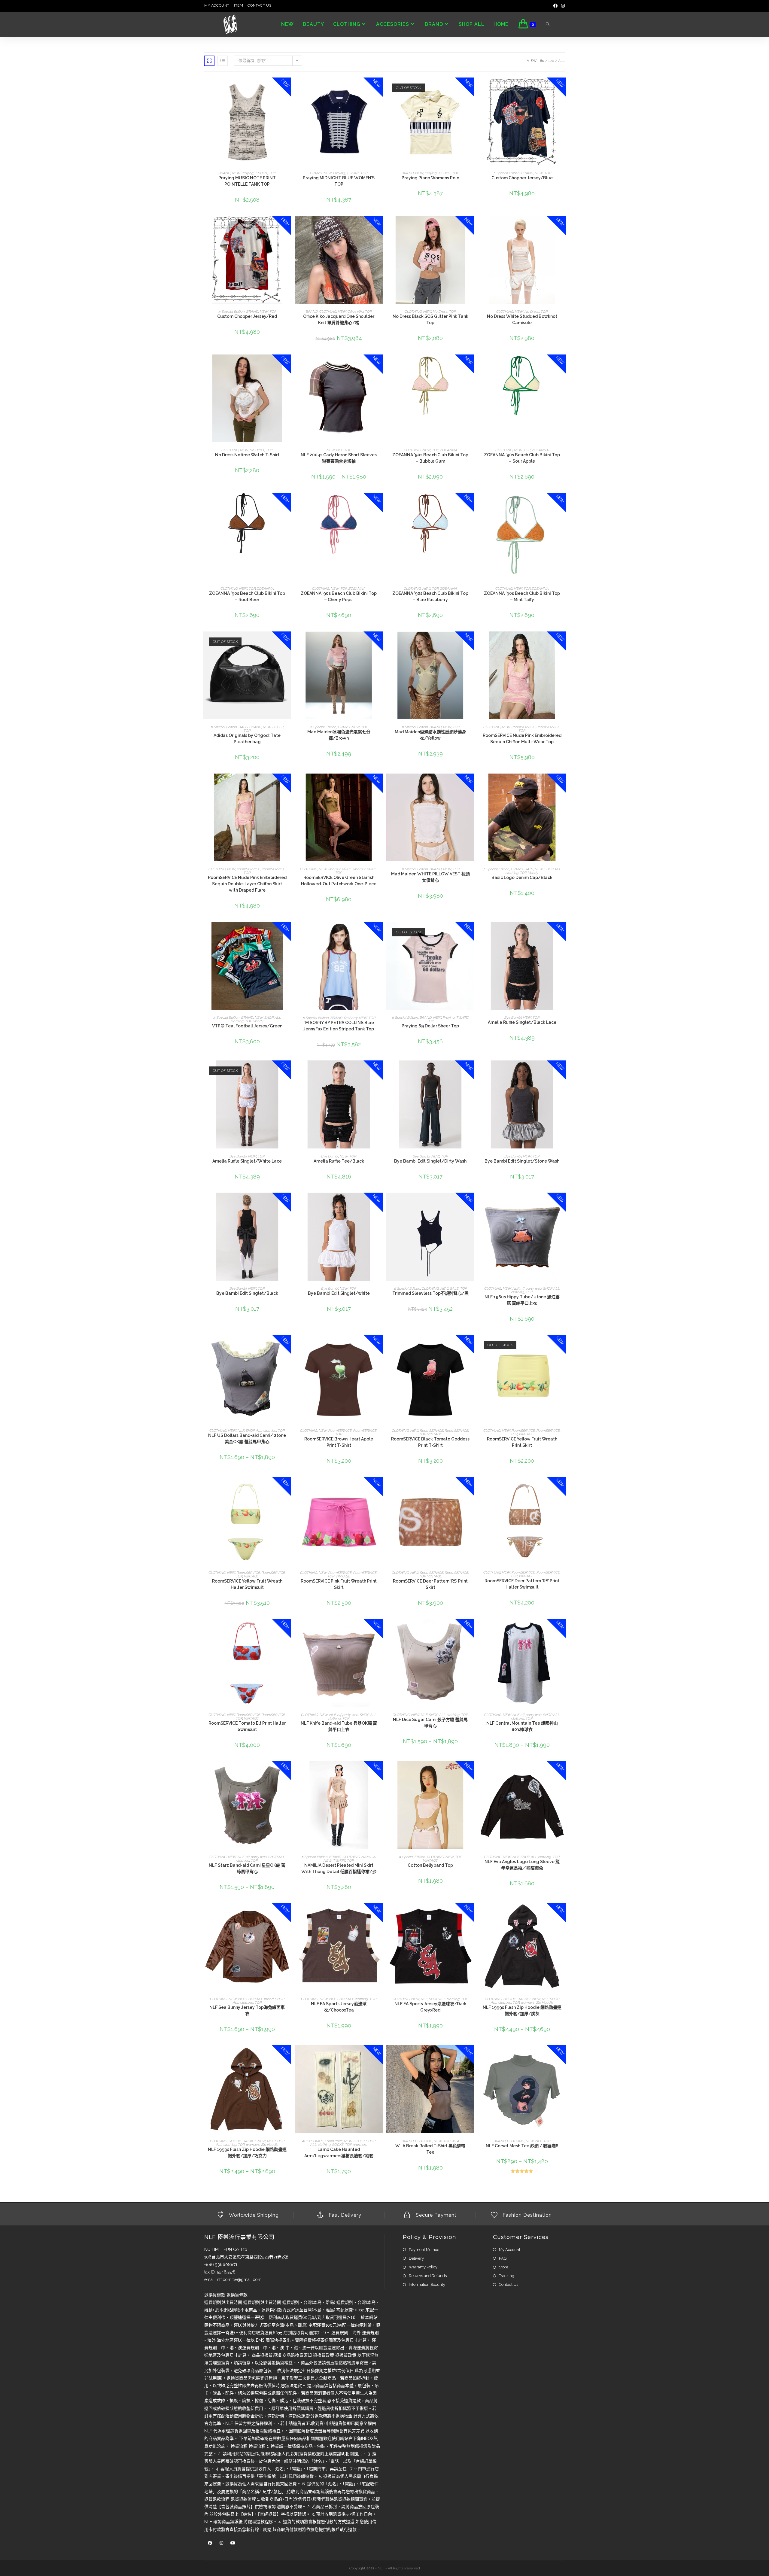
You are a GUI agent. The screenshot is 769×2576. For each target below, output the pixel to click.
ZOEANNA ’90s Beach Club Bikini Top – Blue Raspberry (430, 596)
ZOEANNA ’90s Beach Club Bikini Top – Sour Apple (522, 458)
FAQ (503, 2258)
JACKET (524, 1999)
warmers (528, 2003)
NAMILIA (369, 1857)
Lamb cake (334, 2141)
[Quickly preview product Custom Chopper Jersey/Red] (288, 227)
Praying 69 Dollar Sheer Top (430, 1026)
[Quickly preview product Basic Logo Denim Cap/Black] (563, 784)
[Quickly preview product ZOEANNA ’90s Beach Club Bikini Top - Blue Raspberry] (471, 503)
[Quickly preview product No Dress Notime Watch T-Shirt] (288, 365)
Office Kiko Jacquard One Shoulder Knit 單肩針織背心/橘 (339, 319)
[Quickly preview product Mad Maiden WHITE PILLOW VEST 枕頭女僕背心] (471, 784)
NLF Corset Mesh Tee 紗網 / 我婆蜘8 (522, 2146)
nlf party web (531, 1288)
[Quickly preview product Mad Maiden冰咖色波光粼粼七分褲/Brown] (380, 642)
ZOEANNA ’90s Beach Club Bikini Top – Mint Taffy (522, 596)
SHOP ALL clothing (261, 1431)
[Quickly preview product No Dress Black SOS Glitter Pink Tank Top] (471, 227)
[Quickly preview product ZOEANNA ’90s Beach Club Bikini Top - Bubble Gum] (471, 365)
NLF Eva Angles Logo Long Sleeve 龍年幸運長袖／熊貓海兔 (522, 1865)
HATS (529, 869)
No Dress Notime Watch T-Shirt (247, 455)
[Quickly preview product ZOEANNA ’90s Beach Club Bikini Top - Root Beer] (288, 503)
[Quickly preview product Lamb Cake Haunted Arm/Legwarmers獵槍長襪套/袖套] (380, 2056)
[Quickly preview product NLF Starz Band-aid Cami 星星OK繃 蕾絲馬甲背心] (288, 1772)
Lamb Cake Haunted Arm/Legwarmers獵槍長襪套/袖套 (339, 2153)
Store (504, 2267)
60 (542, 61)
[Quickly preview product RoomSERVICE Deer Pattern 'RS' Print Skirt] (471, 1487)
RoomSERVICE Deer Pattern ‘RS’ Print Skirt (430, 1584)
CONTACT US (259, 5)
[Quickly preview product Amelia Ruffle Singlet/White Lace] (288, 1071)
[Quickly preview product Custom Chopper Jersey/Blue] (563, 88)
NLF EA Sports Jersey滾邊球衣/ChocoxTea (339, 2007)
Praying (248, 173)
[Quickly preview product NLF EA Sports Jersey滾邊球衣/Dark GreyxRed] (471, 1914)
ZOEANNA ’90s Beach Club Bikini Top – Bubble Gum (430, 458)
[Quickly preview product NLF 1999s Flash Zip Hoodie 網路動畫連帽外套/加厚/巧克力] (288, 2056)
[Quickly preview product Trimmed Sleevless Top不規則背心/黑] (471, 1203)
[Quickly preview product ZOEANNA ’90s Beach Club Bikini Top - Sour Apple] (563, 365)
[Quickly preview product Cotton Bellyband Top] (471, 1772)
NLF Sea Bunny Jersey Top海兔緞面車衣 (247, 2010)
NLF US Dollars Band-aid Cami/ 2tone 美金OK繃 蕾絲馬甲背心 (247, 1439)
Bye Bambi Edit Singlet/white (339, 1293)
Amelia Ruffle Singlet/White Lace (247, 1161)
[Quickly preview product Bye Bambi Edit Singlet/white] (380, 1203)
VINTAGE (435, 1434)
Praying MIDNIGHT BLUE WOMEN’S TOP (339, 181)
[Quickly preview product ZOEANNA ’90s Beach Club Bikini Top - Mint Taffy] (563, 503)
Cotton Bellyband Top (430, 1865)
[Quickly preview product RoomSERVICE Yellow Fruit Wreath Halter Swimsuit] (288, 1487)
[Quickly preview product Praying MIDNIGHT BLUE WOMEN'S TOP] (380, 88)
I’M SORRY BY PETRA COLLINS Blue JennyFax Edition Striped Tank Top (339, 1026)
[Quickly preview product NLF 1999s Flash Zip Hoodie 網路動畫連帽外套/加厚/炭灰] (563, 1914)
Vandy (533, 873)
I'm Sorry (351, 1018)
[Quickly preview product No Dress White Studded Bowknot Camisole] (563, 227)
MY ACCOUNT (217, 5)
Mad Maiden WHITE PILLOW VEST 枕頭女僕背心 (430, 877)
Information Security (427, 2284)
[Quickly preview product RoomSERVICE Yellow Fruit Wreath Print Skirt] (563, 1345)
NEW (236, 173)
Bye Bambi (513, 1017)
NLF (339, 450)
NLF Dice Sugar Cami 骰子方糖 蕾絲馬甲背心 (430, 1723)
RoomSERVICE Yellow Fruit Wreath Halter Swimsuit (247, 1584)
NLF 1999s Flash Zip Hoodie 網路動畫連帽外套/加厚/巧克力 (247, 2153)
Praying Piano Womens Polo (430, 178)
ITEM (239, 5)
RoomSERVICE (523, 727)
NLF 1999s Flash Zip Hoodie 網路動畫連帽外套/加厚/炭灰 (522, 2010)
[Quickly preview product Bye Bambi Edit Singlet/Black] (288, 1203)
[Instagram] (562, 6)
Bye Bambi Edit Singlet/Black (247, 1293)
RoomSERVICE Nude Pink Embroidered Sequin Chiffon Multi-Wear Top (522, 739)
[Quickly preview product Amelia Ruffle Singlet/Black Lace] (563, 932)
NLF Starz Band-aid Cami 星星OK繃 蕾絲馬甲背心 (247, 1868)
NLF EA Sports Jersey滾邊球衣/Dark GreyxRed (430, 2007)
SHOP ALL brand (260, 1999)
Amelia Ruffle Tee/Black (339, 1161)
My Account (510, 2250)
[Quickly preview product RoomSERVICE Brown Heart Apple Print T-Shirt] (380, 1345)
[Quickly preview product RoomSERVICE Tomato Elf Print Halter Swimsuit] (288, 1629)
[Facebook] (555, 6)
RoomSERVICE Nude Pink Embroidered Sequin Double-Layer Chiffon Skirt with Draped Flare (247, 884)
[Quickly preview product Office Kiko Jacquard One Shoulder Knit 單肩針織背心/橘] (380, 227)
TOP (272, 173)
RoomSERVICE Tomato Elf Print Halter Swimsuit (247, 1726)
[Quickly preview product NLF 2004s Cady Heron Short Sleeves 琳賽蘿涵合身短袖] (380, 365)
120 (551, 61)
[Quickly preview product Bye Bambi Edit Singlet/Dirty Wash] (471, 1071)
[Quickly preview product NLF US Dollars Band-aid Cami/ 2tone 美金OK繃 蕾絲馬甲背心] (288, 1345)
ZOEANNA (449, 450)
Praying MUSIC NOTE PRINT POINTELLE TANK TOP (247, 181)
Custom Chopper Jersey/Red (247, 316)
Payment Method (424, 2250)
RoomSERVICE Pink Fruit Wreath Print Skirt (339, 1584)
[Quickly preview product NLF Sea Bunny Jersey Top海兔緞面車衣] (288, 1914)
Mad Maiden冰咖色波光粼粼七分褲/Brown (339, 735)
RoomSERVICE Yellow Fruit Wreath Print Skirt (522, 1442)
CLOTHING (328, 312)
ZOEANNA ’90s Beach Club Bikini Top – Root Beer (247, 596)
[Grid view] (209, 61)
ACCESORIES (313, 2141)
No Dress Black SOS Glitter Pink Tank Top (430, 319)
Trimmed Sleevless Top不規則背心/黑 (430, 1293)
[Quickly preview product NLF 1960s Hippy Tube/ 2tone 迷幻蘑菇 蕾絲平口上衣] (563, 1203)
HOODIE (510, 1999)
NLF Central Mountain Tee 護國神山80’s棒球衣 (522, 1726)
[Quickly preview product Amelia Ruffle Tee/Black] (380, 1071)
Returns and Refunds (428, 2276)
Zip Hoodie (545, 2003)
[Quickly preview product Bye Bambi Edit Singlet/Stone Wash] (563, 1071)
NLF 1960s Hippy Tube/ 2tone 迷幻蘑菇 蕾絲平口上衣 (522, 1300)
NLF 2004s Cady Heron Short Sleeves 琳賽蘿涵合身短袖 (339, 458)
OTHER (278, 727)
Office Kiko (356, 312)
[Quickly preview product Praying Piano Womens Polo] (471, 88)
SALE (454, 1288)
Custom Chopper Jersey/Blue (522, 178)
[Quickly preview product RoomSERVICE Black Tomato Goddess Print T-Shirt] (471, 1345)
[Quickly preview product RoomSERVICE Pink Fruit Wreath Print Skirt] (380, 1487)
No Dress (440, 312)
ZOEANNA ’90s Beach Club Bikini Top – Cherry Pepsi (339, 596)
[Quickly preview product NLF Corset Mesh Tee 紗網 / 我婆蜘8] (563, 2056)
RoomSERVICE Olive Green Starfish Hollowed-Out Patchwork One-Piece (339, 881)
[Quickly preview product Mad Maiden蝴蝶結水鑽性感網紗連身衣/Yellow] (471, 642)
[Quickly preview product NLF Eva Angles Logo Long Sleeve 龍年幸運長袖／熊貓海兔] (563, 1772)
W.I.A (455, 2141)
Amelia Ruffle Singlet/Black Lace (522, 1022)
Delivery (416, 2258)
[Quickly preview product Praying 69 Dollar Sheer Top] (471, 932)
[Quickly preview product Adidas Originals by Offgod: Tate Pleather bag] (288, 642)
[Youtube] (233, 2543)
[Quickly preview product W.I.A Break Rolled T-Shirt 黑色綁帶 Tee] (471, 2056)
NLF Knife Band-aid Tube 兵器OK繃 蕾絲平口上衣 (339, 1726)
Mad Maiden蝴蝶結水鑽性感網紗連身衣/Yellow (430, 735)
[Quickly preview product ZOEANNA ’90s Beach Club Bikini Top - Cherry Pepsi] (380, 503)
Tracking (507, 2276)
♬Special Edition (506, 173)
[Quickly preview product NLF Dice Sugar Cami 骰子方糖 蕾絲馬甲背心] (471, 1629)
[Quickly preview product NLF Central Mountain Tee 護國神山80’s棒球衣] (563, 1629)
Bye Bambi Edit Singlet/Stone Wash (522, 1161)
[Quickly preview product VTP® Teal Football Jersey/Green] (288, 932)
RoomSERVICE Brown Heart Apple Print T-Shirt (339, 1442)
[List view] (223, 61)
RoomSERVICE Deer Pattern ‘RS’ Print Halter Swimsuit (522, 1584)
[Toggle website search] (548, 25)
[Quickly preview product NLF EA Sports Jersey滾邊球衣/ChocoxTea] (380, 1914)
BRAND (224, 173)
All (561, 61)
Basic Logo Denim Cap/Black (522, 877)
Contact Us (509, 2284)
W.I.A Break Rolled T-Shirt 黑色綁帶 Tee (430, 2149)
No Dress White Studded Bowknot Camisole (522, 319)
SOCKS (338, 2145)
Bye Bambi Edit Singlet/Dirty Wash (430, 1161)
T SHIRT (261, 173)
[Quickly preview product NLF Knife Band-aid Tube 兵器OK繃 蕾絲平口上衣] (380, 1629)
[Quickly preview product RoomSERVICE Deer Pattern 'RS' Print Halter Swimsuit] (563, 1487)
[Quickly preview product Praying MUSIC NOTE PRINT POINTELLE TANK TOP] (288, 88)
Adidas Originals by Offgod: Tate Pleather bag (247, 739)
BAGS (243, 727)
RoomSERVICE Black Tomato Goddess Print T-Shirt (430, 1442)
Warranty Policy (423, 2267)
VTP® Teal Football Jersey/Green (247, 1026)
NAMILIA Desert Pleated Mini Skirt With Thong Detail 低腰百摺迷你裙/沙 (339, 1868)
